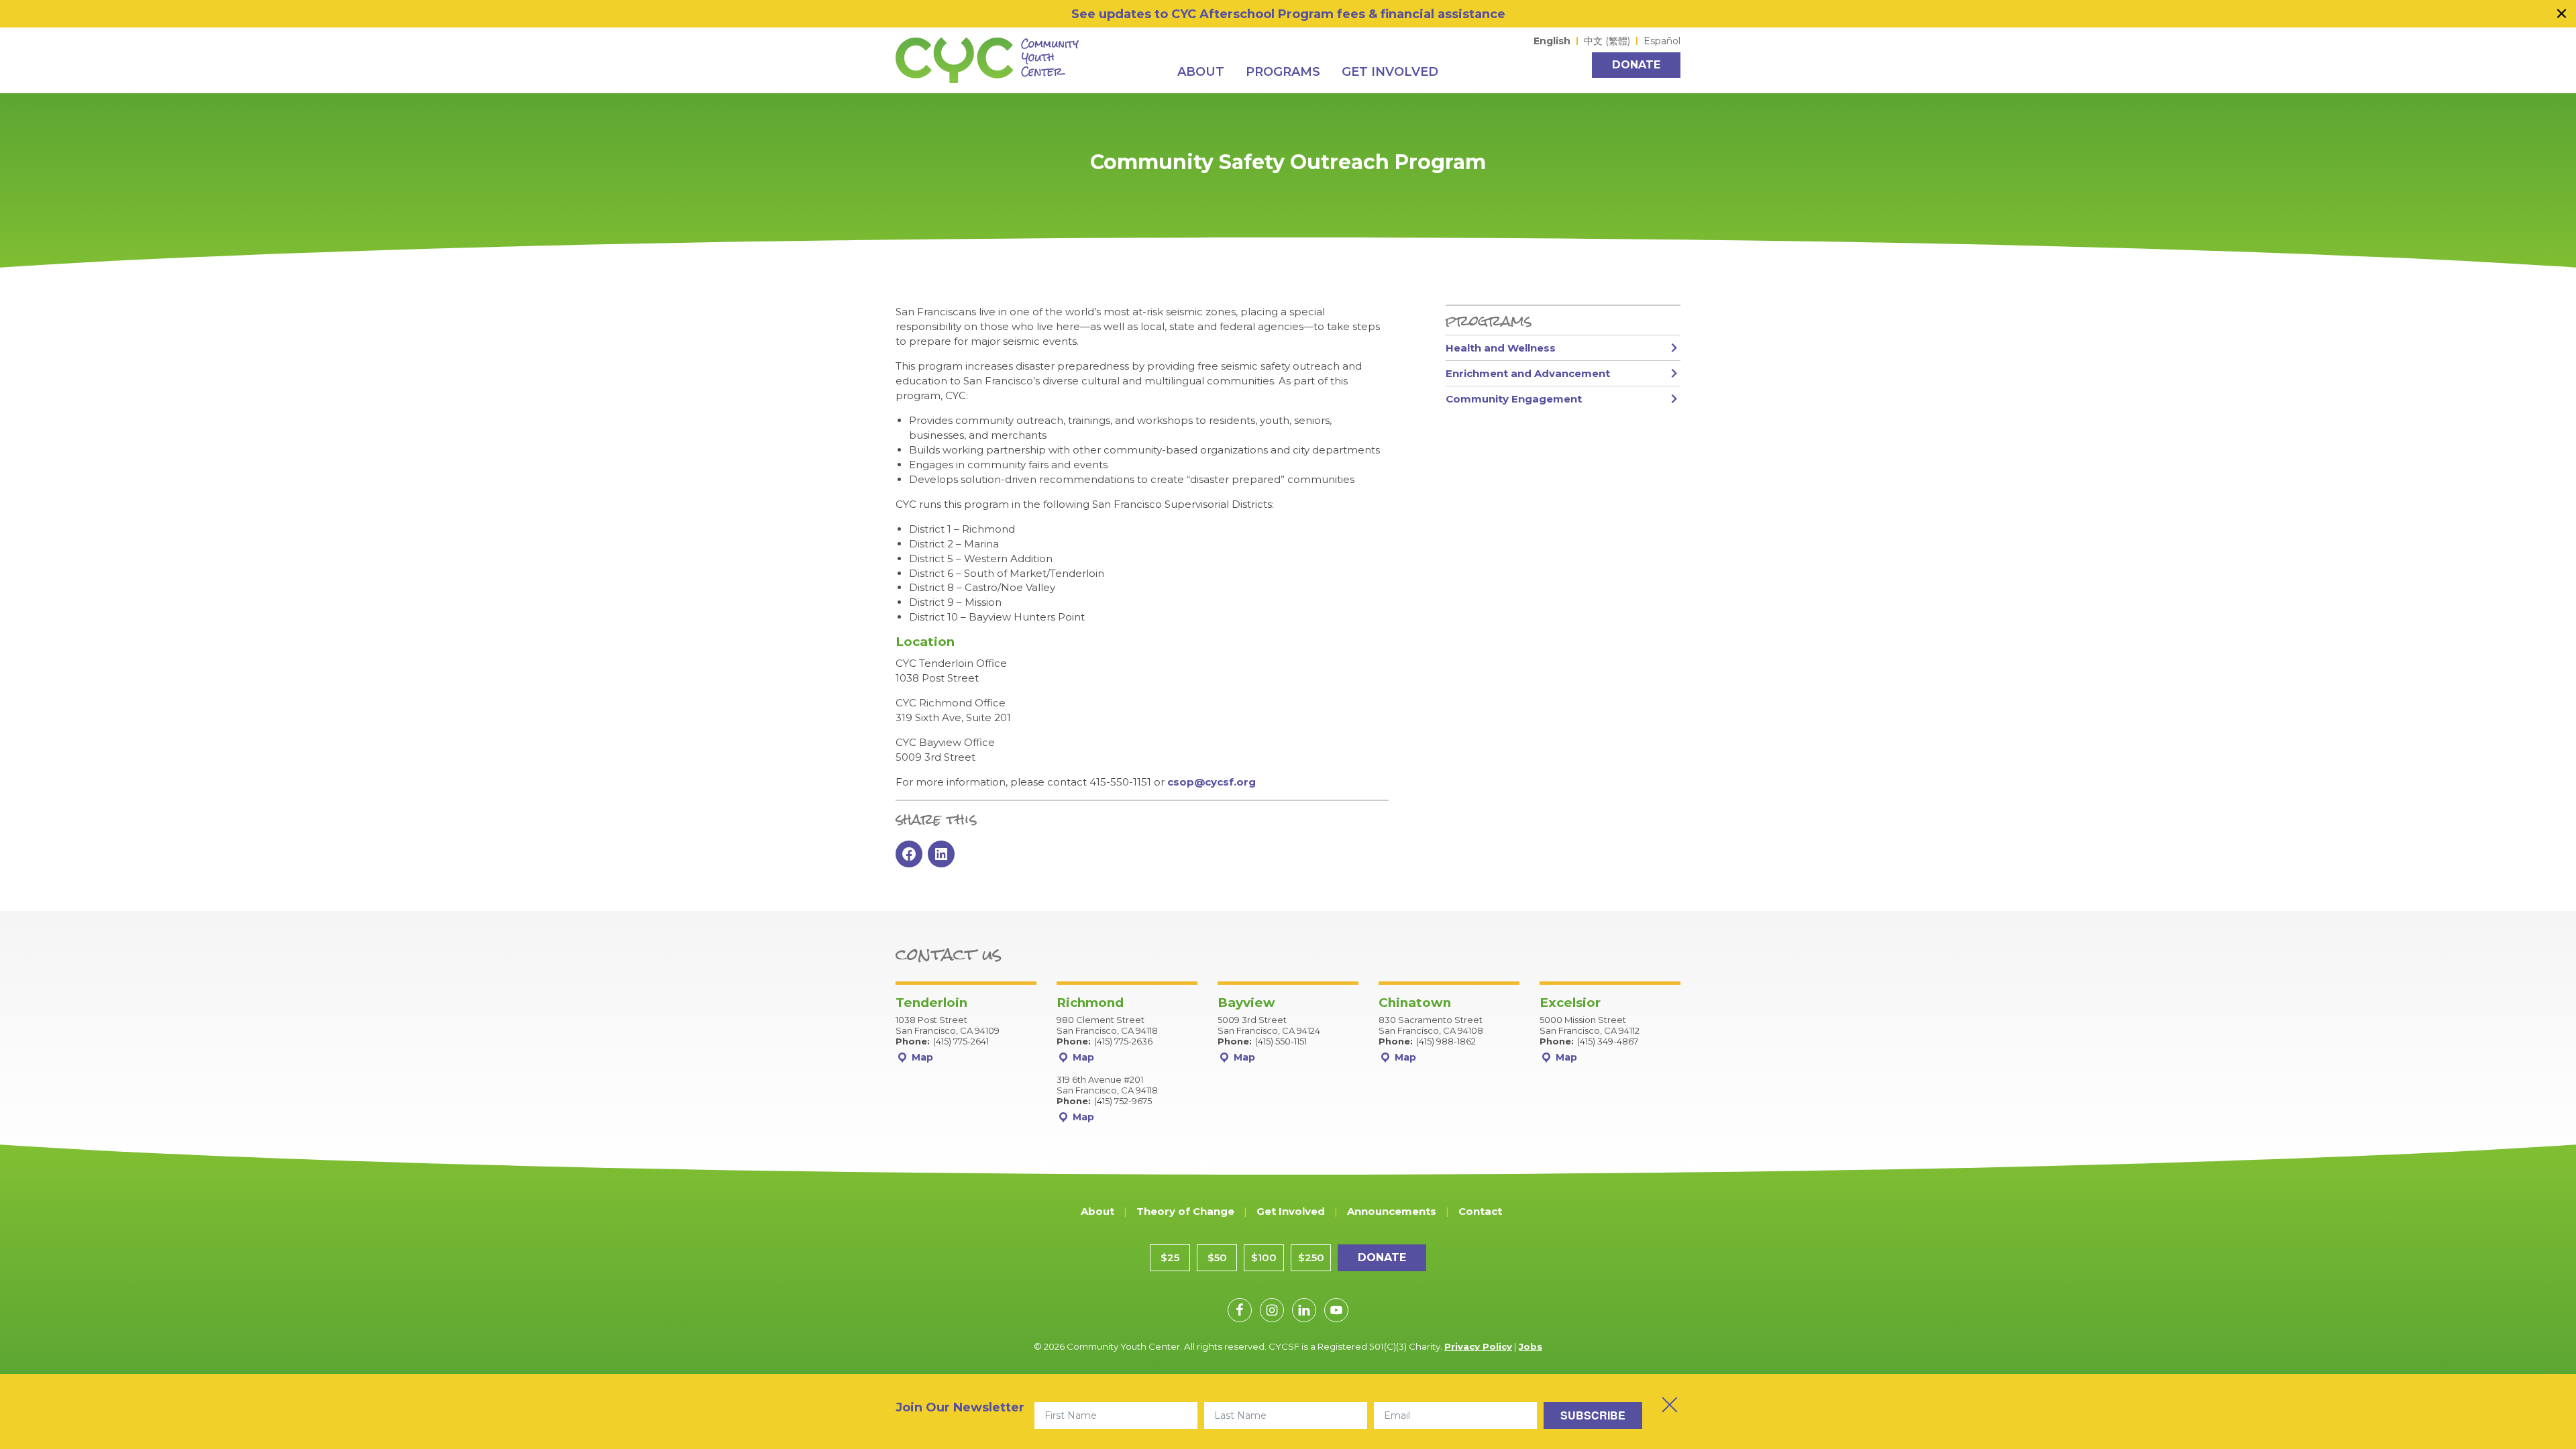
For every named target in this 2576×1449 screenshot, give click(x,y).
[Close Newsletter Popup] (1670, 1405)
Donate (1636, 65)
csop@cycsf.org (1212, 782)
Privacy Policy (1478, 1346)
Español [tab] (1662, 41)
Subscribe (1593, 1415)
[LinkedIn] (1304, 1310)
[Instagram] (1272, 1310)
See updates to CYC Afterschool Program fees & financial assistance (1288, 14)
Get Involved (1291, 1211)
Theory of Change (1185, 1211)
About (1097, 1211)
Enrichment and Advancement (1528, 373)
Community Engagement (1514, 399)
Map (921, 1057)
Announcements (1392, 1211)
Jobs (1531, 1346)
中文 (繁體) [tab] (1607, 41)
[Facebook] (1240, 1310)
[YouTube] (1336, 1310)
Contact (1480, 1211)
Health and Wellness (1501, 348)
